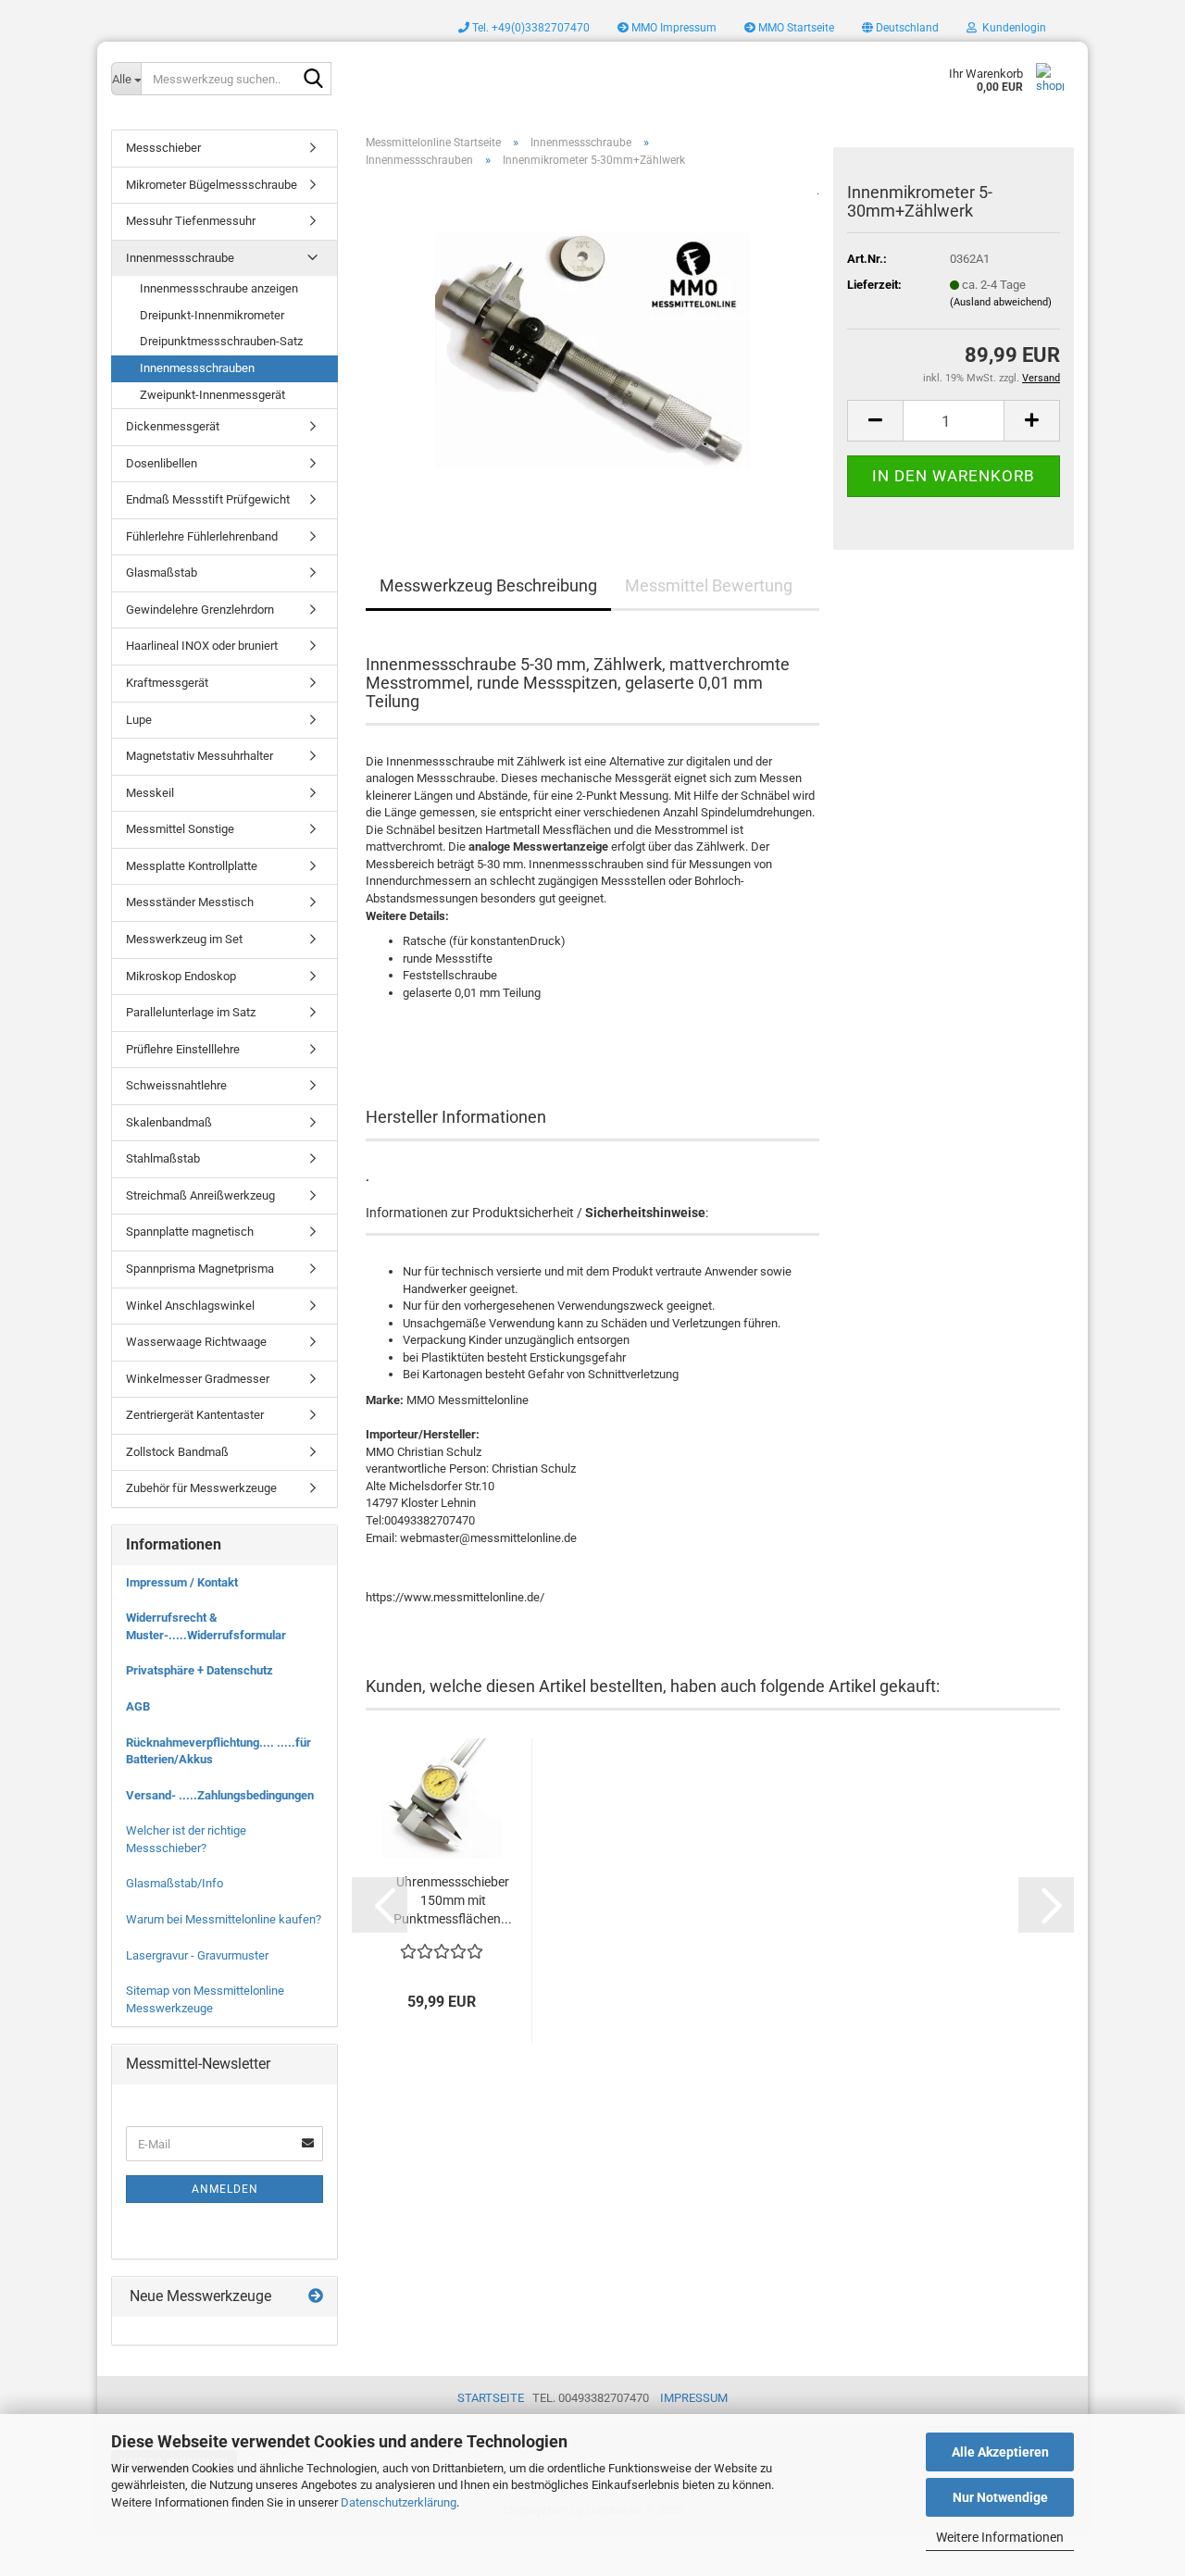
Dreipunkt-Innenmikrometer (212, 315)
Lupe (139, 720)
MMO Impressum (673, 28)
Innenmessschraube (180, 258)
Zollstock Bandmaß (177, 1452)
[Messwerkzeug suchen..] (314, 80)
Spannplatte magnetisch (190, 1232)
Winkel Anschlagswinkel (190, 1306)
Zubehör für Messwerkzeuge (201, 1488)
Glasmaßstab (162, 572)
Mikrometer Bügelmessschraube (212, 185)
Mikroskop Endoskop (181, 976)
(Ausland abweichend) (1001, 302)
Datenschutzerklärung (399, 2502)
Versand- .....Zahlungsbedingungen (220, 1795)
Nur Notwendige (1000, 2497)
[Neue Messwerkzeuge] (316, 2297)
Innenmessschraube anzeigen (219, 288)
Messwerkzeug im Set (184, 939)
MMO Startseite (795, 28)
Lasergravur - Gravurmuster (197, 1955)
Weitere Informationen (1000, 2537)
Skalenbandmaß (169, 1122)
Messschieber (163, 148)
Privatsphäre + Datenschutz (200, 1670)
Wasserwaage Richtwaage (196, 1342)
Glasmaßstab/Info (175, 1883)
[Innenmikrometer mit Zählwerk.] (592, 344)
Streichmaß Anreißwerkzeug (200, 1195)
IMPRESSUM (694, 2398)
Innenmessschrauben (197, 368)
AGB (138, 1706)
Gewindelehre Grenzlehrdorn (200, 610)
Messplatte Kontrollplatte (192, 866)
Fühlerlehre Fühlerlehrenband (202, 536)
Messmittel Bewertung (709, 585)
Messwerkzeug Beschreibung (488, 585)
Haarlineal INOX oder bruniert (202, 646)
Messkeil (150, 793)
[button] (900, 28)
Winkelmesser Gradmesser (198, 1379)
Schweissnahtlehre (176, 1085)
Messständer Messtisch (190, 902)
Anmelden (225, 2189)
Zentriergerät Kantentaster (195, 1415)
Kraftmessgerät (167, 683)
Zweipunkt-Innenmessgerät (212, 395)
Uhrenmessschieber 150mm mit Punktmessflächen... (453, 1900)
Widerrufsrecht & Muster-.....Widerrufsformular (206, 1626)
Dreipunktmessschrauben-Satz (221, 341)
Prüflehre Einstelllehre (183, 1049)
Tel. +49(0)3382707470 (530, 28)
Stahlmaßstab (163, 1158)
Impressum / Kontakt (182, 1582)
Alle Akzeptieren (1000, 2452)
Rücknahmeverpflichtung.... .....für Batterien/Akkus (218, 1751)
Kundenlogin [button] (1011, 28)
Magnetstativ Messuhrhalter (200, 756)
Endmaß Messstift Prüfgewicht (208, 499)
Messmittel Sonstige (180, 829)
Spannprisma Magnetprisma (200, 1269)
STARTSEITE (491, 2398)
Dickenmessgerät (173, 426)
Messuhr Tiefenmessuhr (191, 221)
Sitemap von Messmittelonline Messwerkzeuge (205, 1999)
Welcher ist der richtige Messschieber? (186, 1839)
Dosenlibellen (162, 463)
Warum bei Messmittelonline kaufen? (224, 1919)
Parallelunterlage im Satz (191, 1012)
